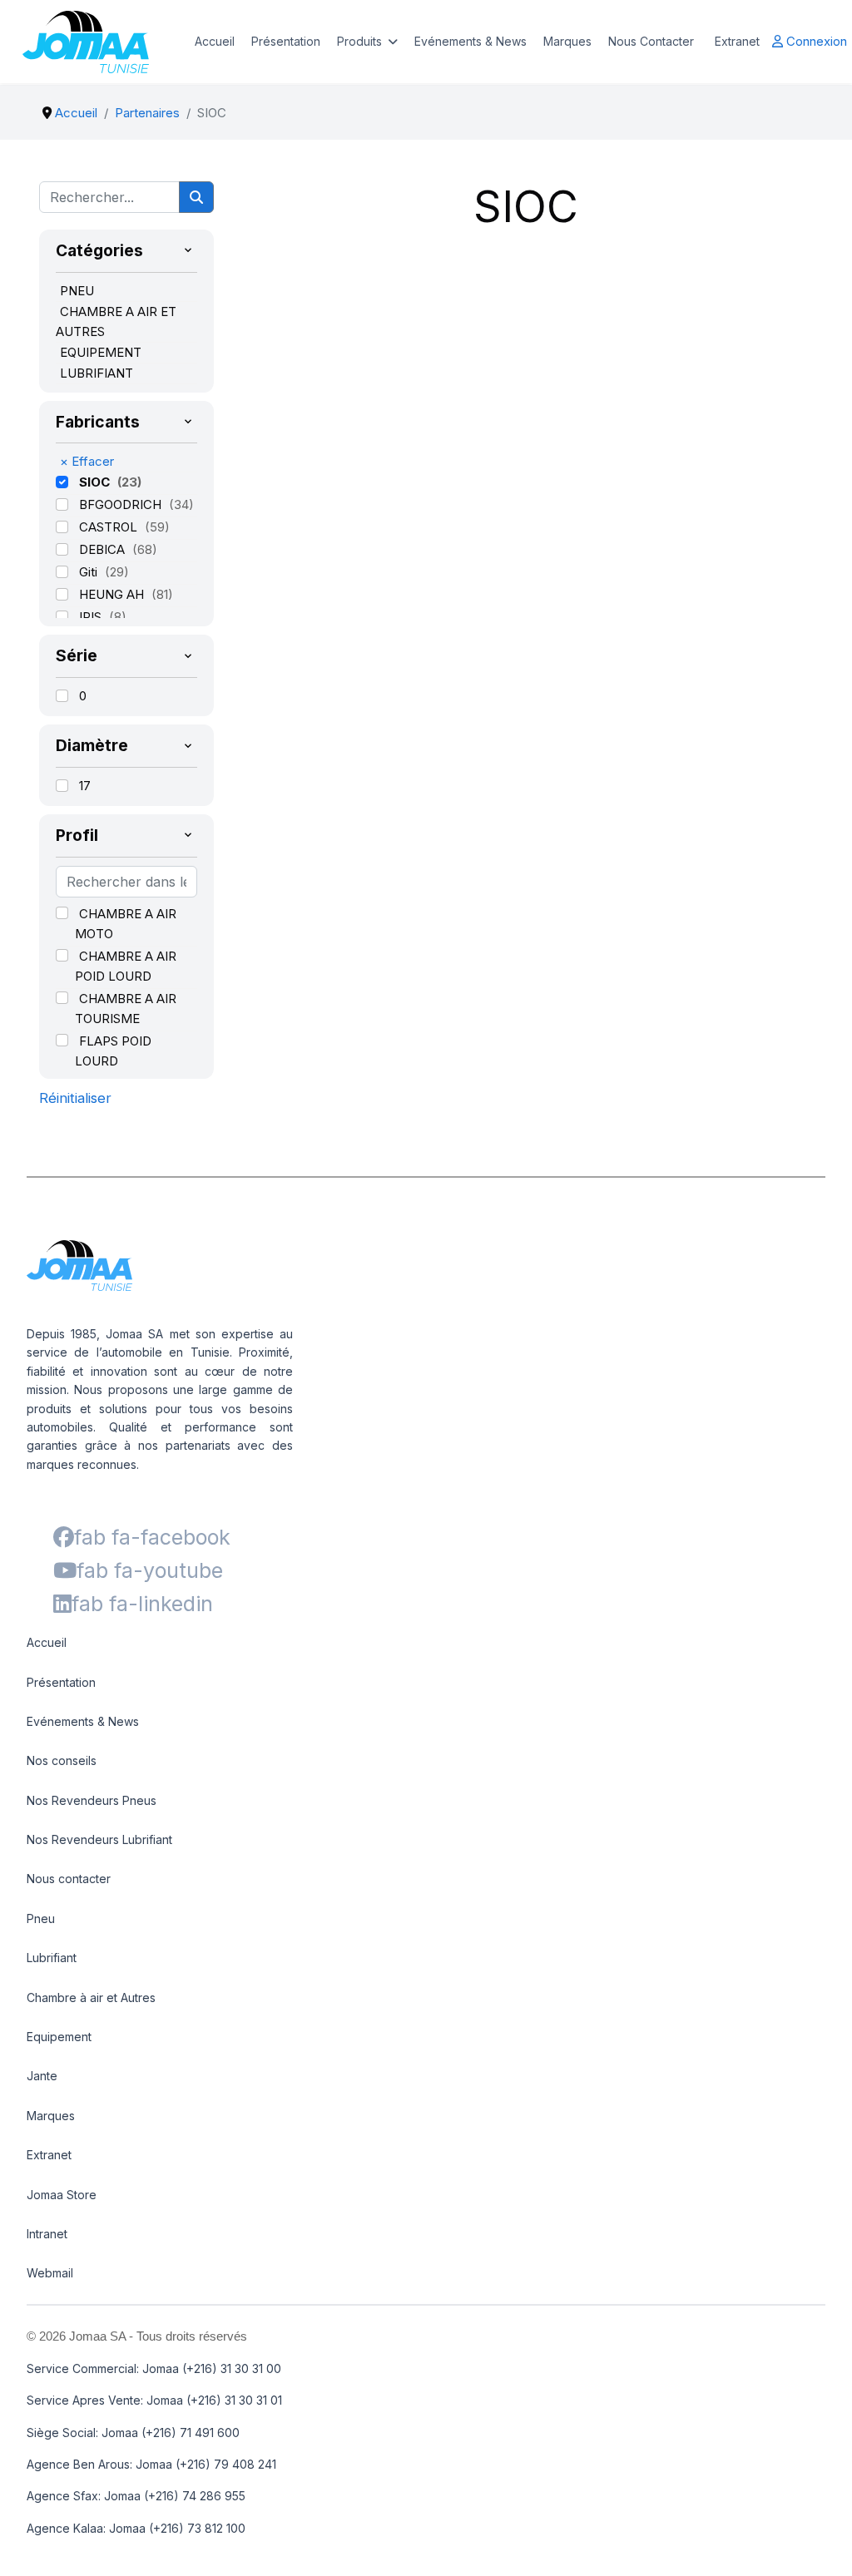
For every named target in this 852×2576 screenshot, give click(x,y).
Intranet (47, 2234)
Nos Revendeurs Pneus (92, 1800)
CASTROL (110, 527)
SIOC (96, 482)
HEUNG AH (113, 594)
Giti (90, 572)
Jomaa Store (62, 2195)
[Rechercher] (196, 197)
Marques (567, 41)
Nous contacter (69, 1879)
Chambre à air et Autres (91, 1998)
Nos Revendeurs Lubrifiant (99, 1839)
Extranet (737, 41)
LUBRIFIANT (97, 373)
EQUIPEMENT (101, 352)
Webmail (50, 2273)
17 (85, 786)
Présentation (286, 41)
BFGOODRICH (122, 504)
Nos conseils (62, 1760)
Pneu (41, 1918)
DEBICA (104, 549)
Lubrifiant (52, 1958)
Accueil (215, 41)
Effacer (87, 461)
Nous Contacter (651, 41)
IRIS (92, 617)
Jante (42, 2076)
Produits (359, 41)
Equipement (59, 2037)
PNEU (77, 291)
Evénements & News (471, 41)
